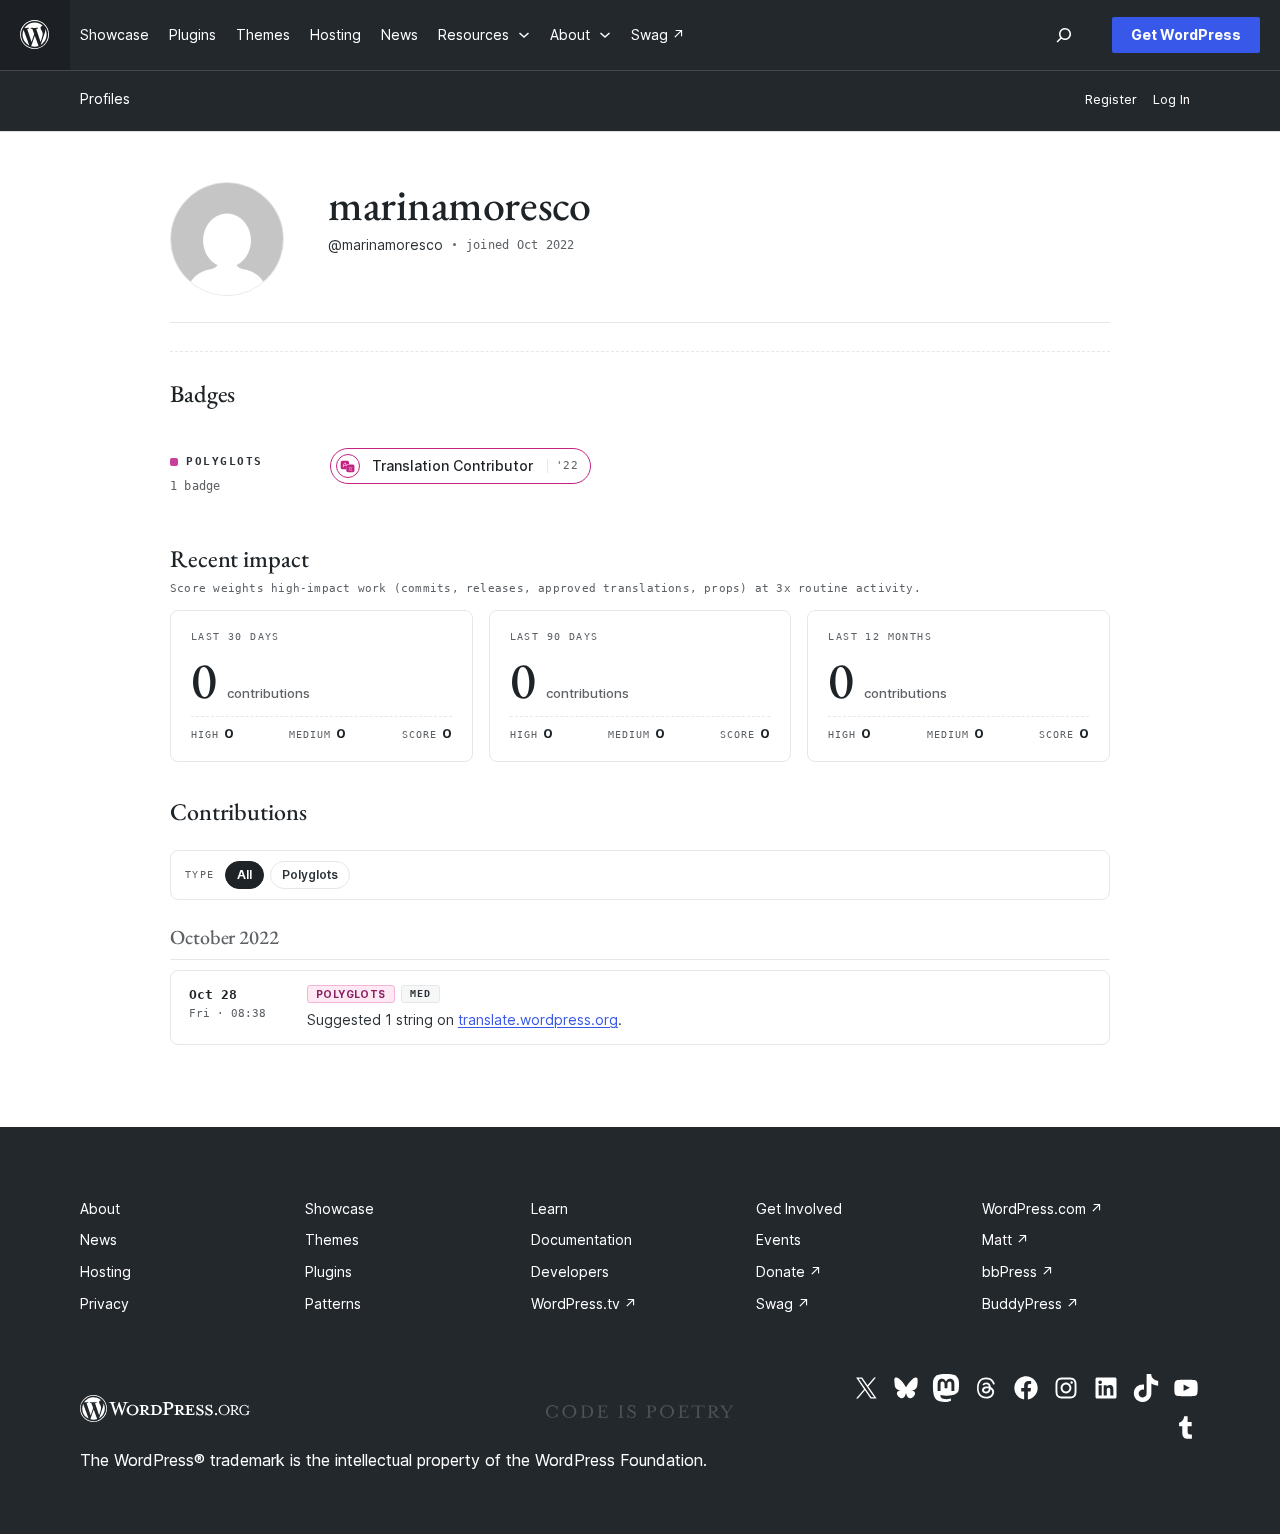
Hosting (105, 1271)
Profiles (105, 98)
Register (1111, 99)
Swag (783, 1303)
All (244, 874)
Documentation (581, 1239)
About (100, 1208)
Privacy (104, 1303)
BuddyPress (1030, 1303)
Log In (1171, 99)
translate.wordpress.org (538, 1019)
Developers (570, 1271)
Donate (789, 1271)
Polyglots (310, 874)
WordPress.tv (584, 1303)
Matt (1005, 1239)
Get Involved (799, 1208)
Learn (549, 1208)
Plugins (328, 1271)
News (98, 1239)
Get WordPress (1186, 34)
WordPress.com (1042, 1208)
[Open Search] (1064, 35)
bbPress (1018, 1271)
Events (778, 1239)
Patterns (333, 1303)
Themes (332, 1239)
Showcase (339, 1208)
